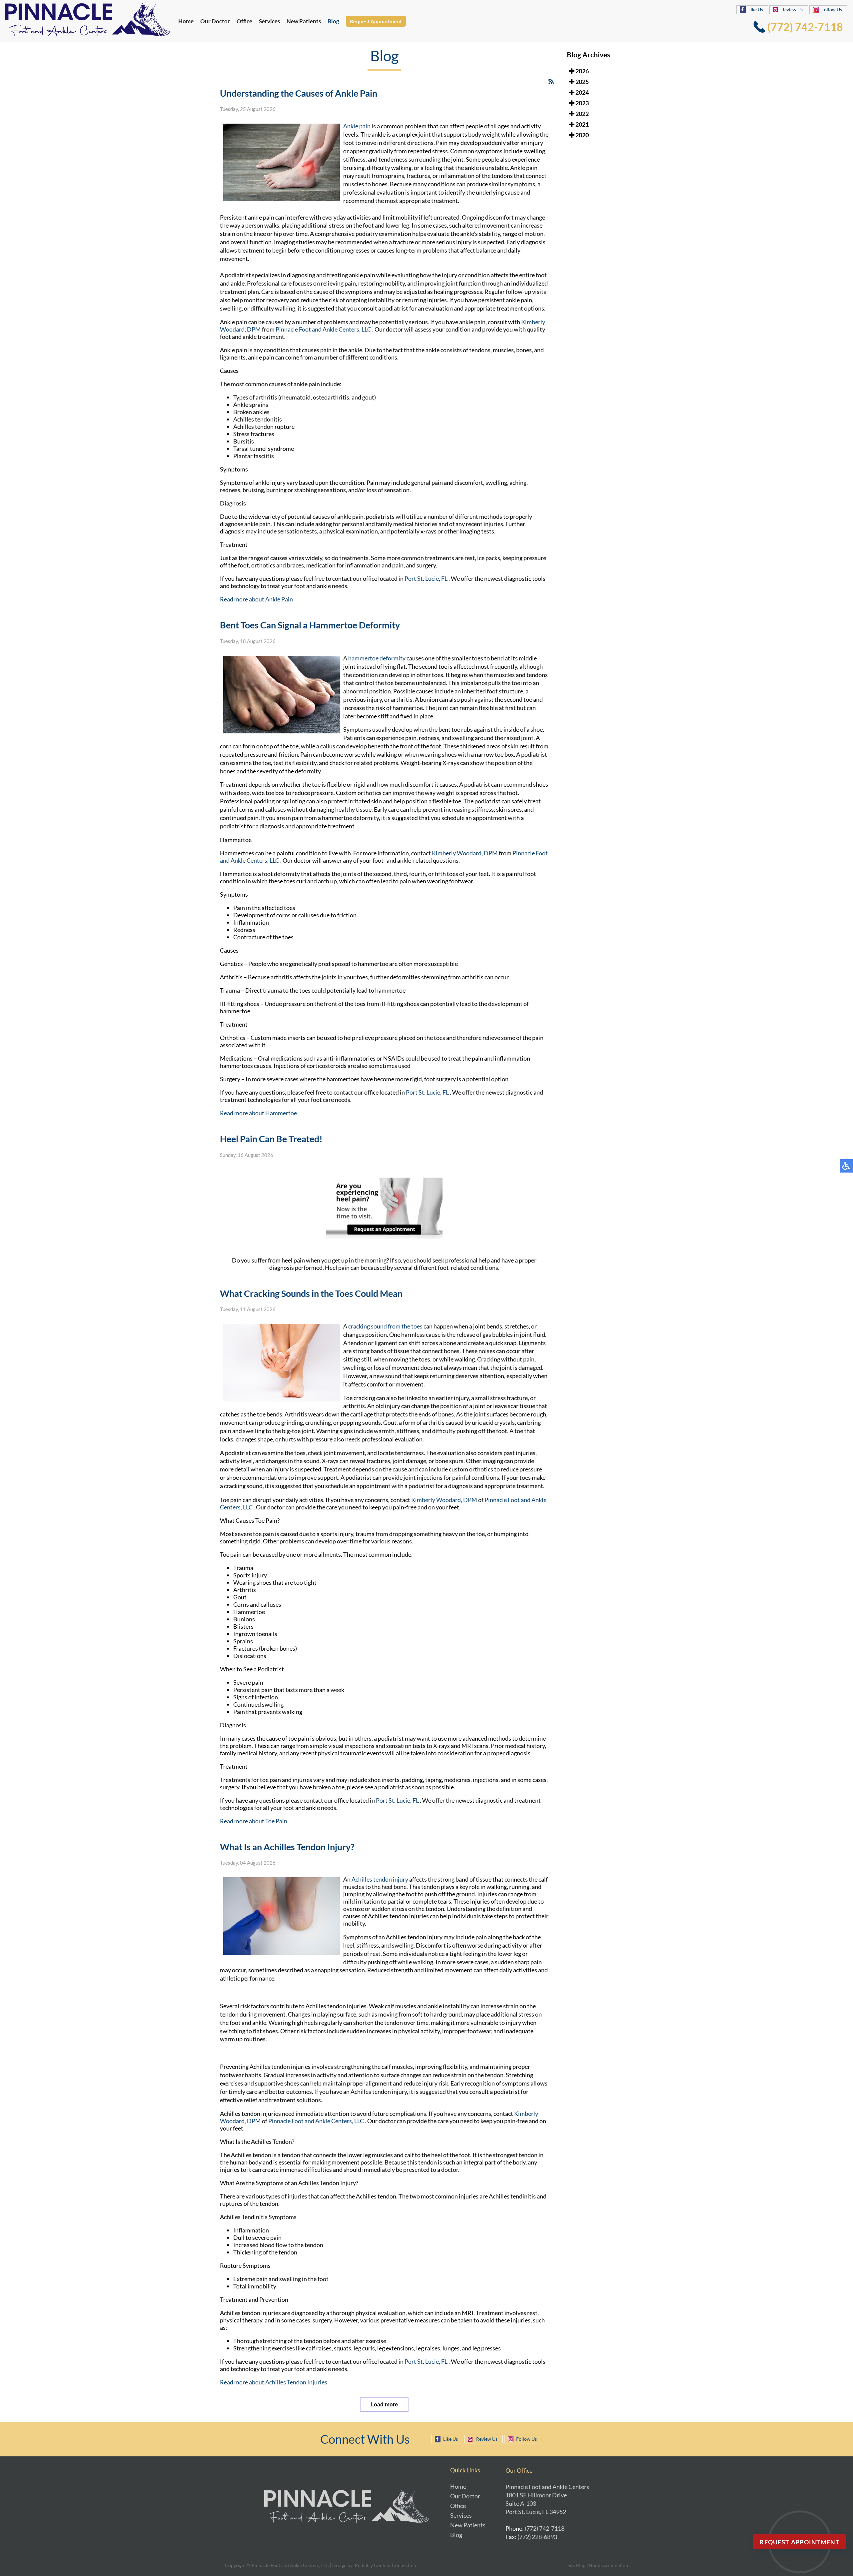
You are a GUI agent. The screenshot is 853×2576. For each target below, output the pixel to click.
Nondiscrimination (608, 2565)
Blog (333, 21)
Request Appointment (376, 21)
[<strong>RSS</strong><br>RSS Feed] (551, 81)
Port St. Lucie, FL (426, 578)
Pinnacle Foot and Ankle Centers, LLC (324, 329)
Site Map (576, 2565)
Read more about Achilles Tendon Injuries (274, 2382)
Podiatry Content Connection (386, 2565)
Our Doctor (215, 21)
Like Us (756, 9)
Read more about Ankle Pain (256, 599)
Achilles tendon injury (380, 1879)
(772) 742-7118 (805, 27)
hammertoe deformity (377, 658)
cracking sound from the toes (385, 1326)
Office (244, 21)
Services (269, 21)
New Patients (304, 21)
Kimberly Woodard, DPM (465, 853)
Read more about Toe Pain (254, 1821)
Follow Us (832, 9)
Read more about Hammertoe (258, 1113)
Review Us (792, 9)
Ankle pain (357, 126)
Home (186, 21)
